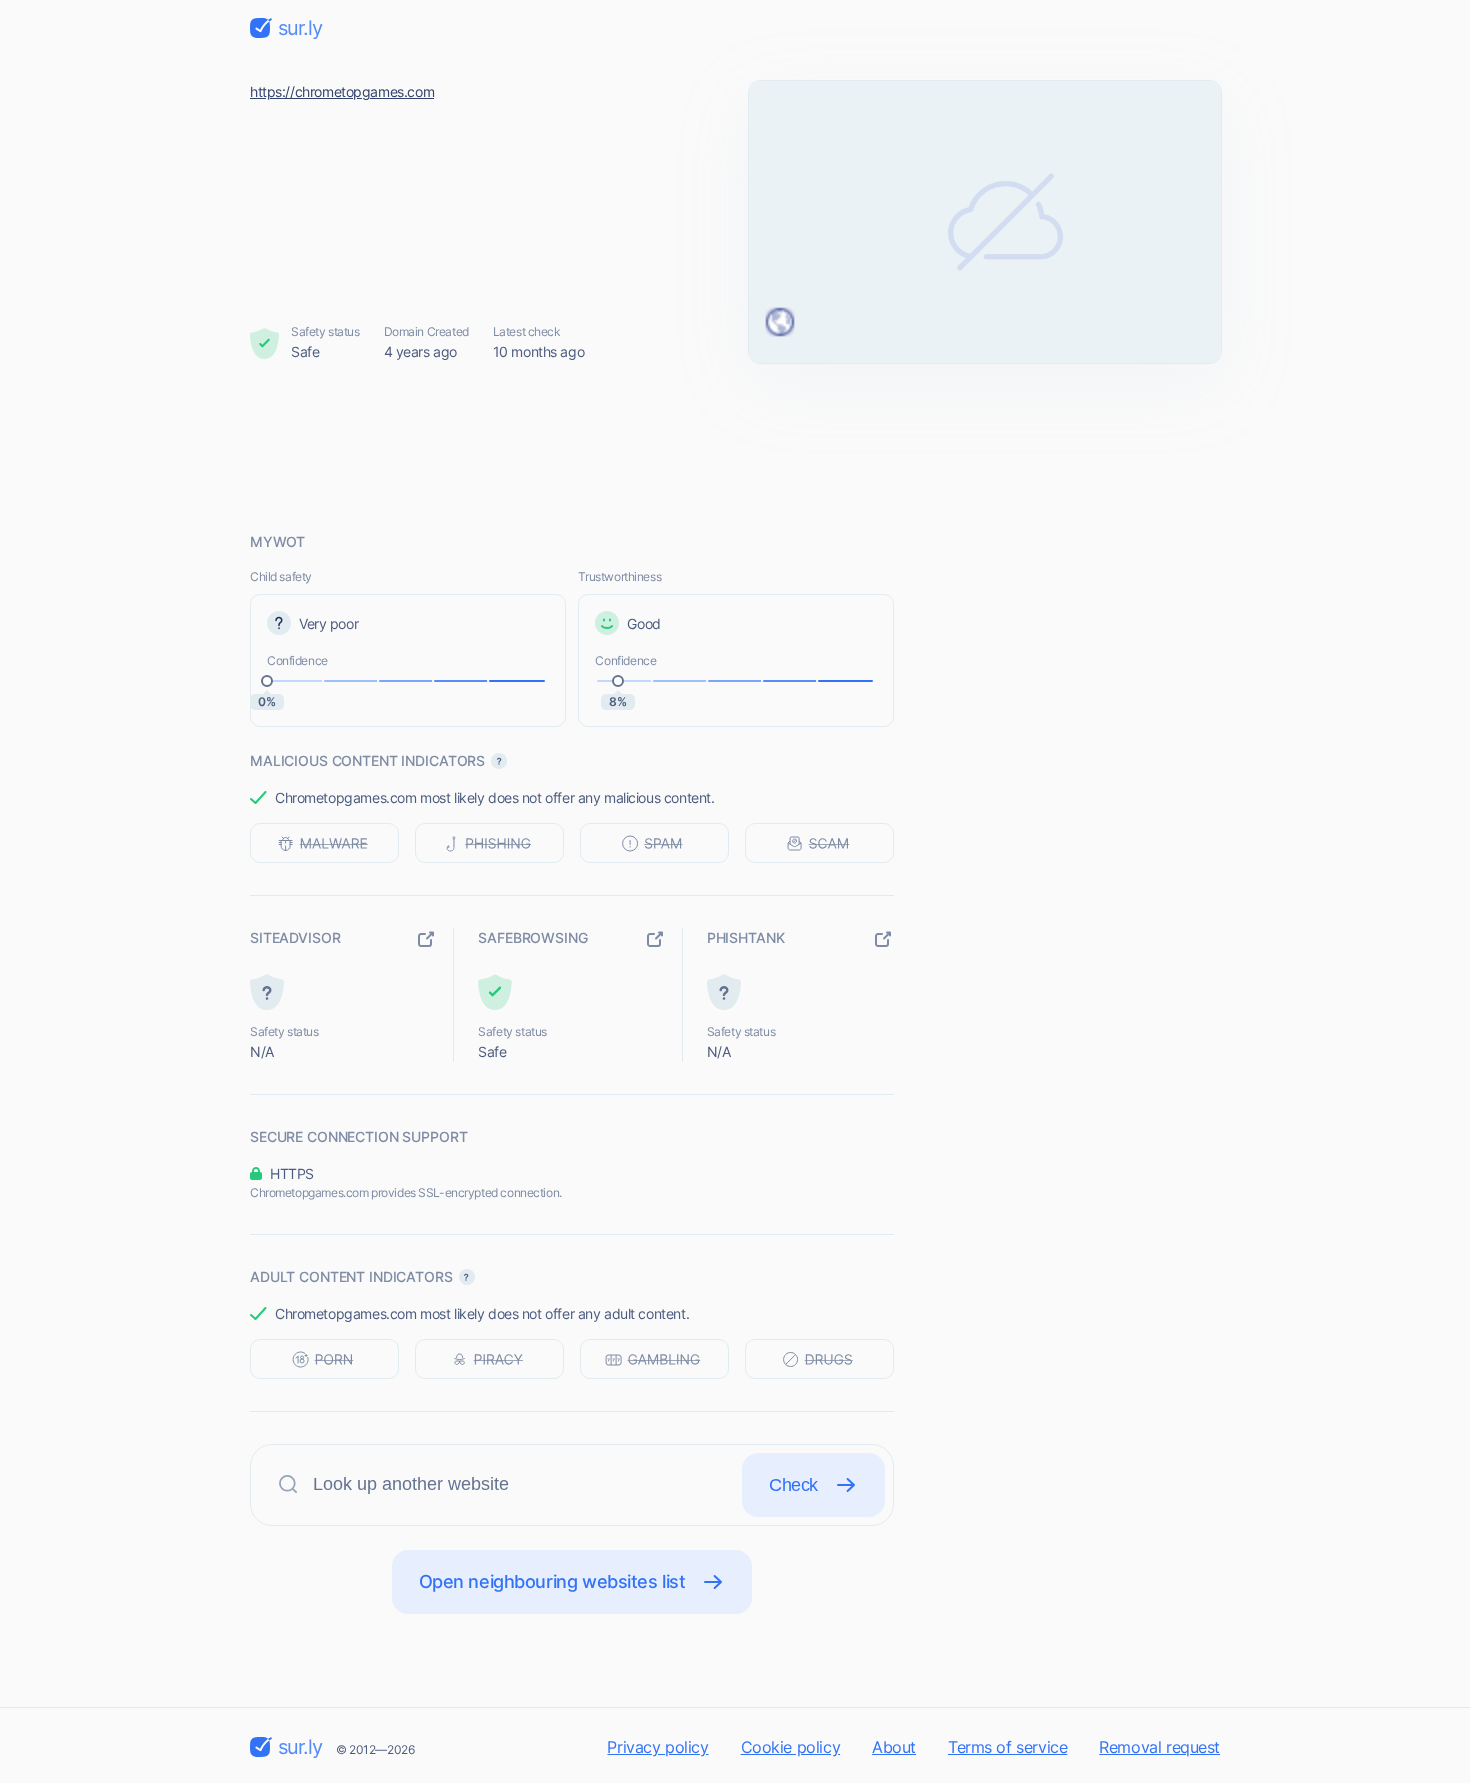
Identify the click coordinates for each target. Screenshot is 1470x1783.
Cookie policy (791, 1747)
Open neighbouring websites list (552, 1581)
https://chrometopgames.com (342, 91)
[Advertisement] (735, 447)
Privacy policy (657, 1747)
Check (793, 1485)
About (894, 1747)
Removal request (1159, 1747)
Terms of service (1007, 1747)
